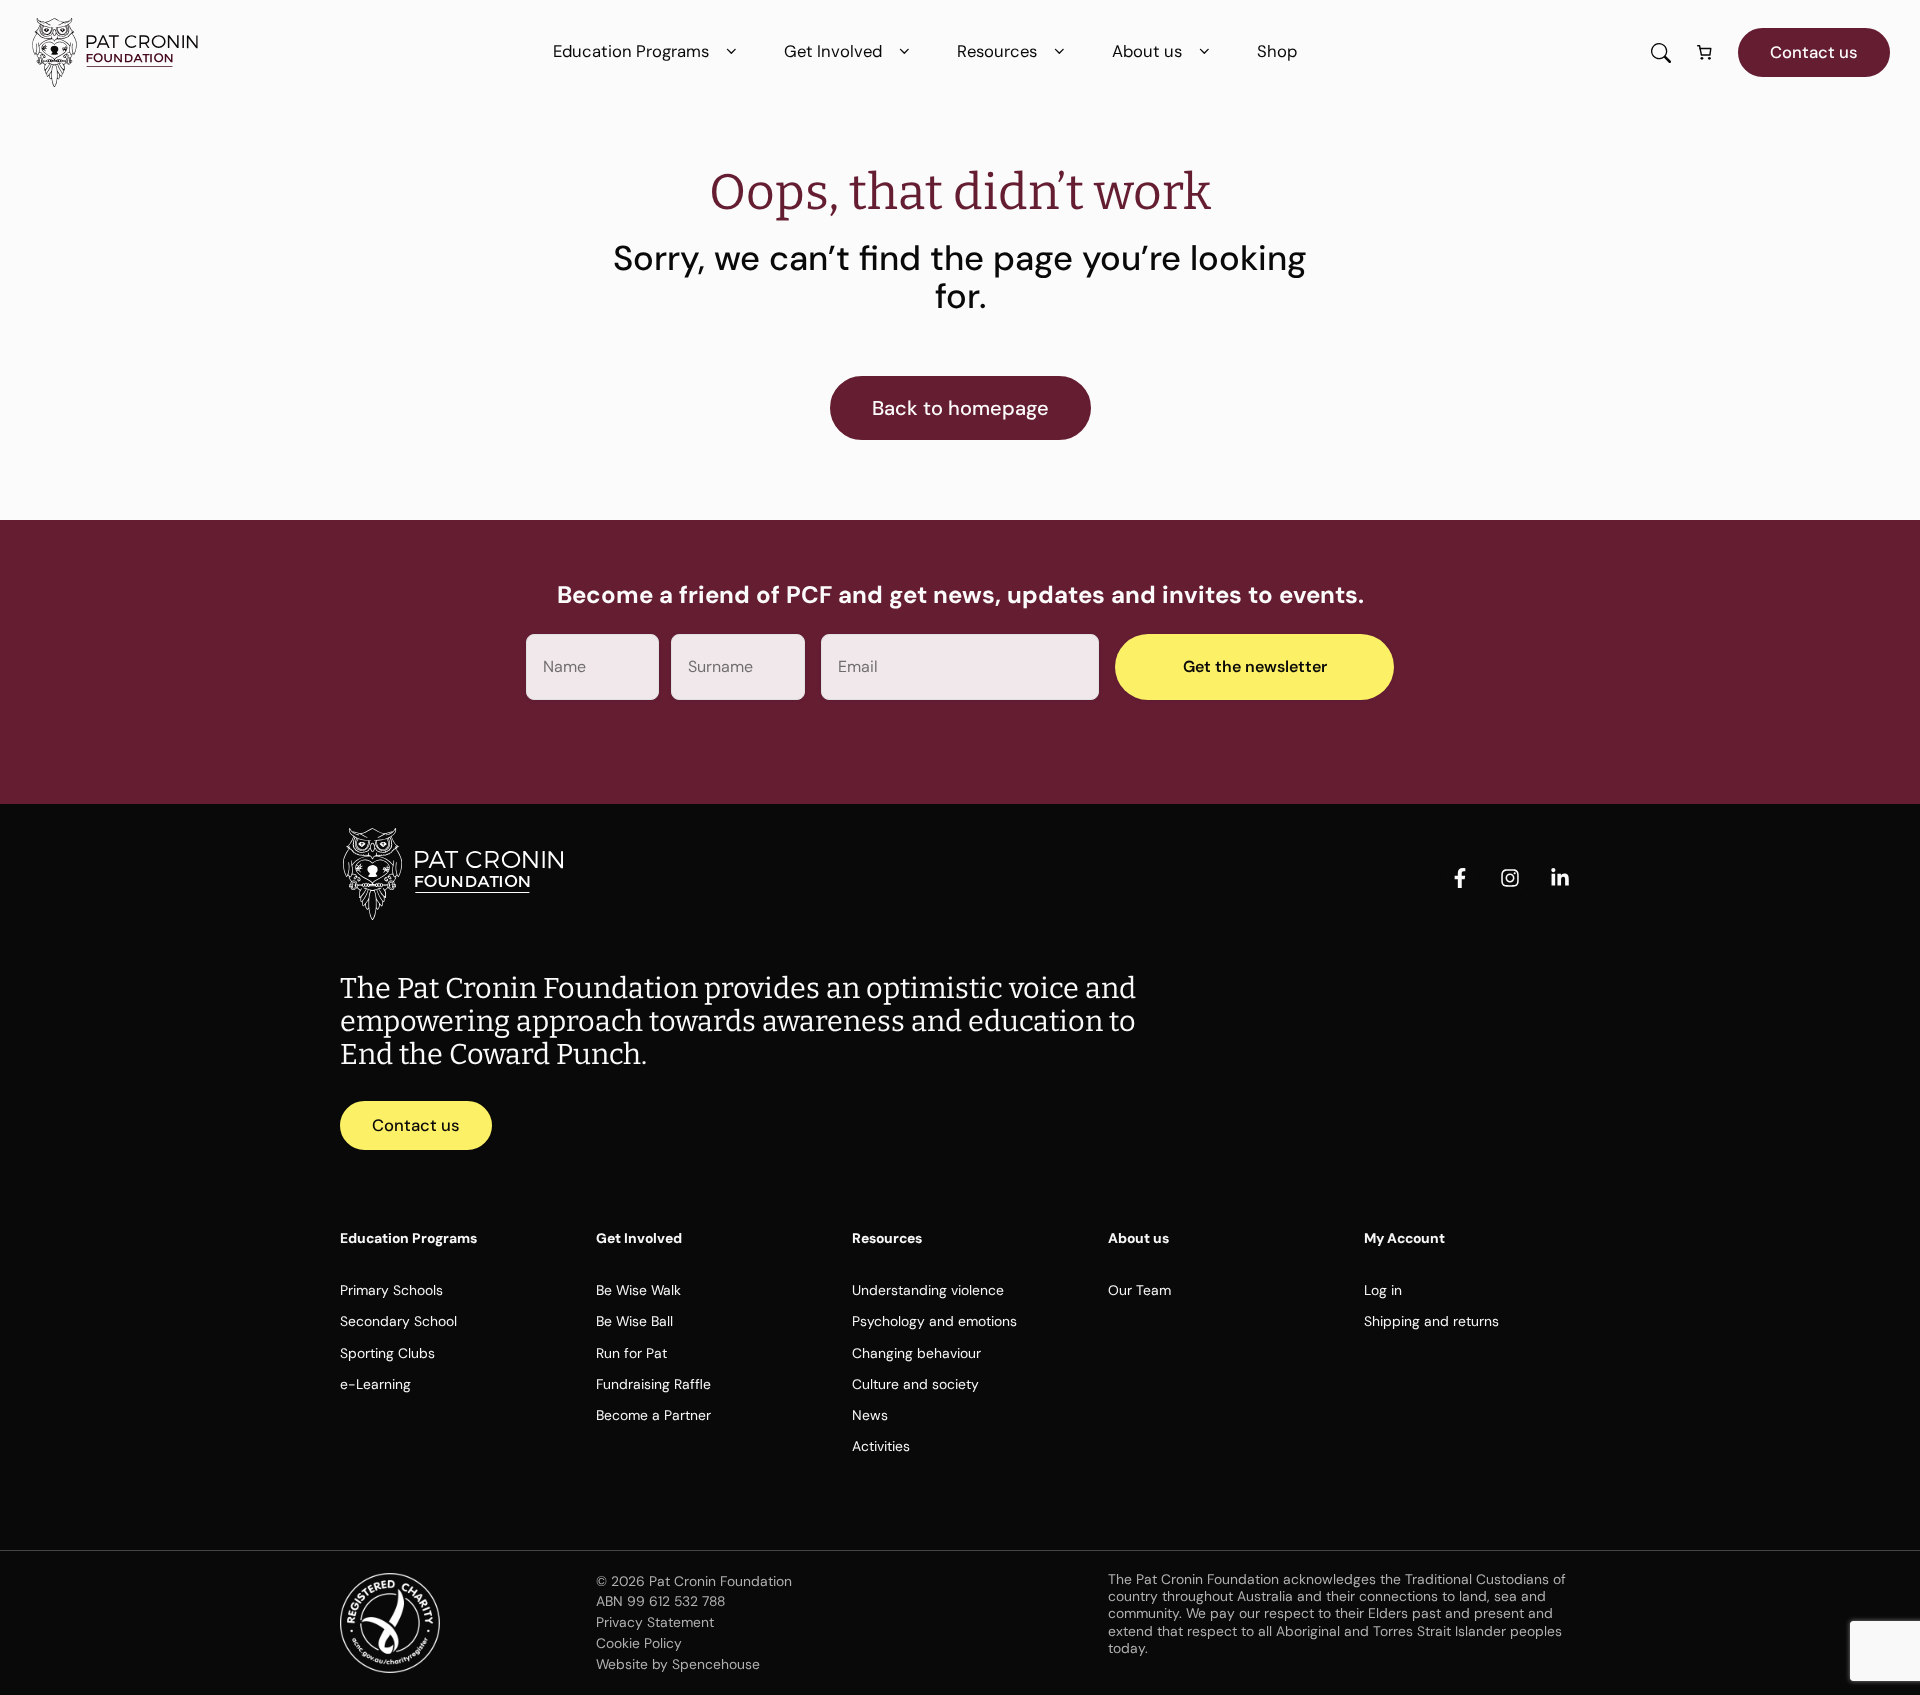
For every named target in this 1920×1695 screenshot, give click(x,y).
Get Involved (833, 51)
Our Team (1139, 1290)
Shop (1277, 51)
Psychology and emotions (934, 1321)
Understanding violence (928, 1290)
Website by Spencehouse (678, 1664)
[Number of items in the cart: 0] (1705, 53)
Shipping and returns (1431, 1321)
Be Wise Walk (638, 1290)
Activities (881, 1446)
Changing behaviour (916, 1353)
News (870, 1415)
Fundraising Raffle (653, 1384)
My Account (1404, 1238)
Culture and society (915, 1384)
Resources (997, 51)
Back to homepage (960, 408)
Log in (1383, 1290)
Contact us (1814, 52)
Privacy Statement (655, 1622)
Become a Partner (653, 1415)
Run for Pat (631, 1353)
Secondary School (398, 1321)
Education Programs (631, 51)
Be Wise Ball (634, 1321)
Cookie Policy (639, 1643)
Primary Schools (391, 1290)
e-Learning (375, 1384)
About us (1147, 51)
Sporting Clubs (387, 1353)
